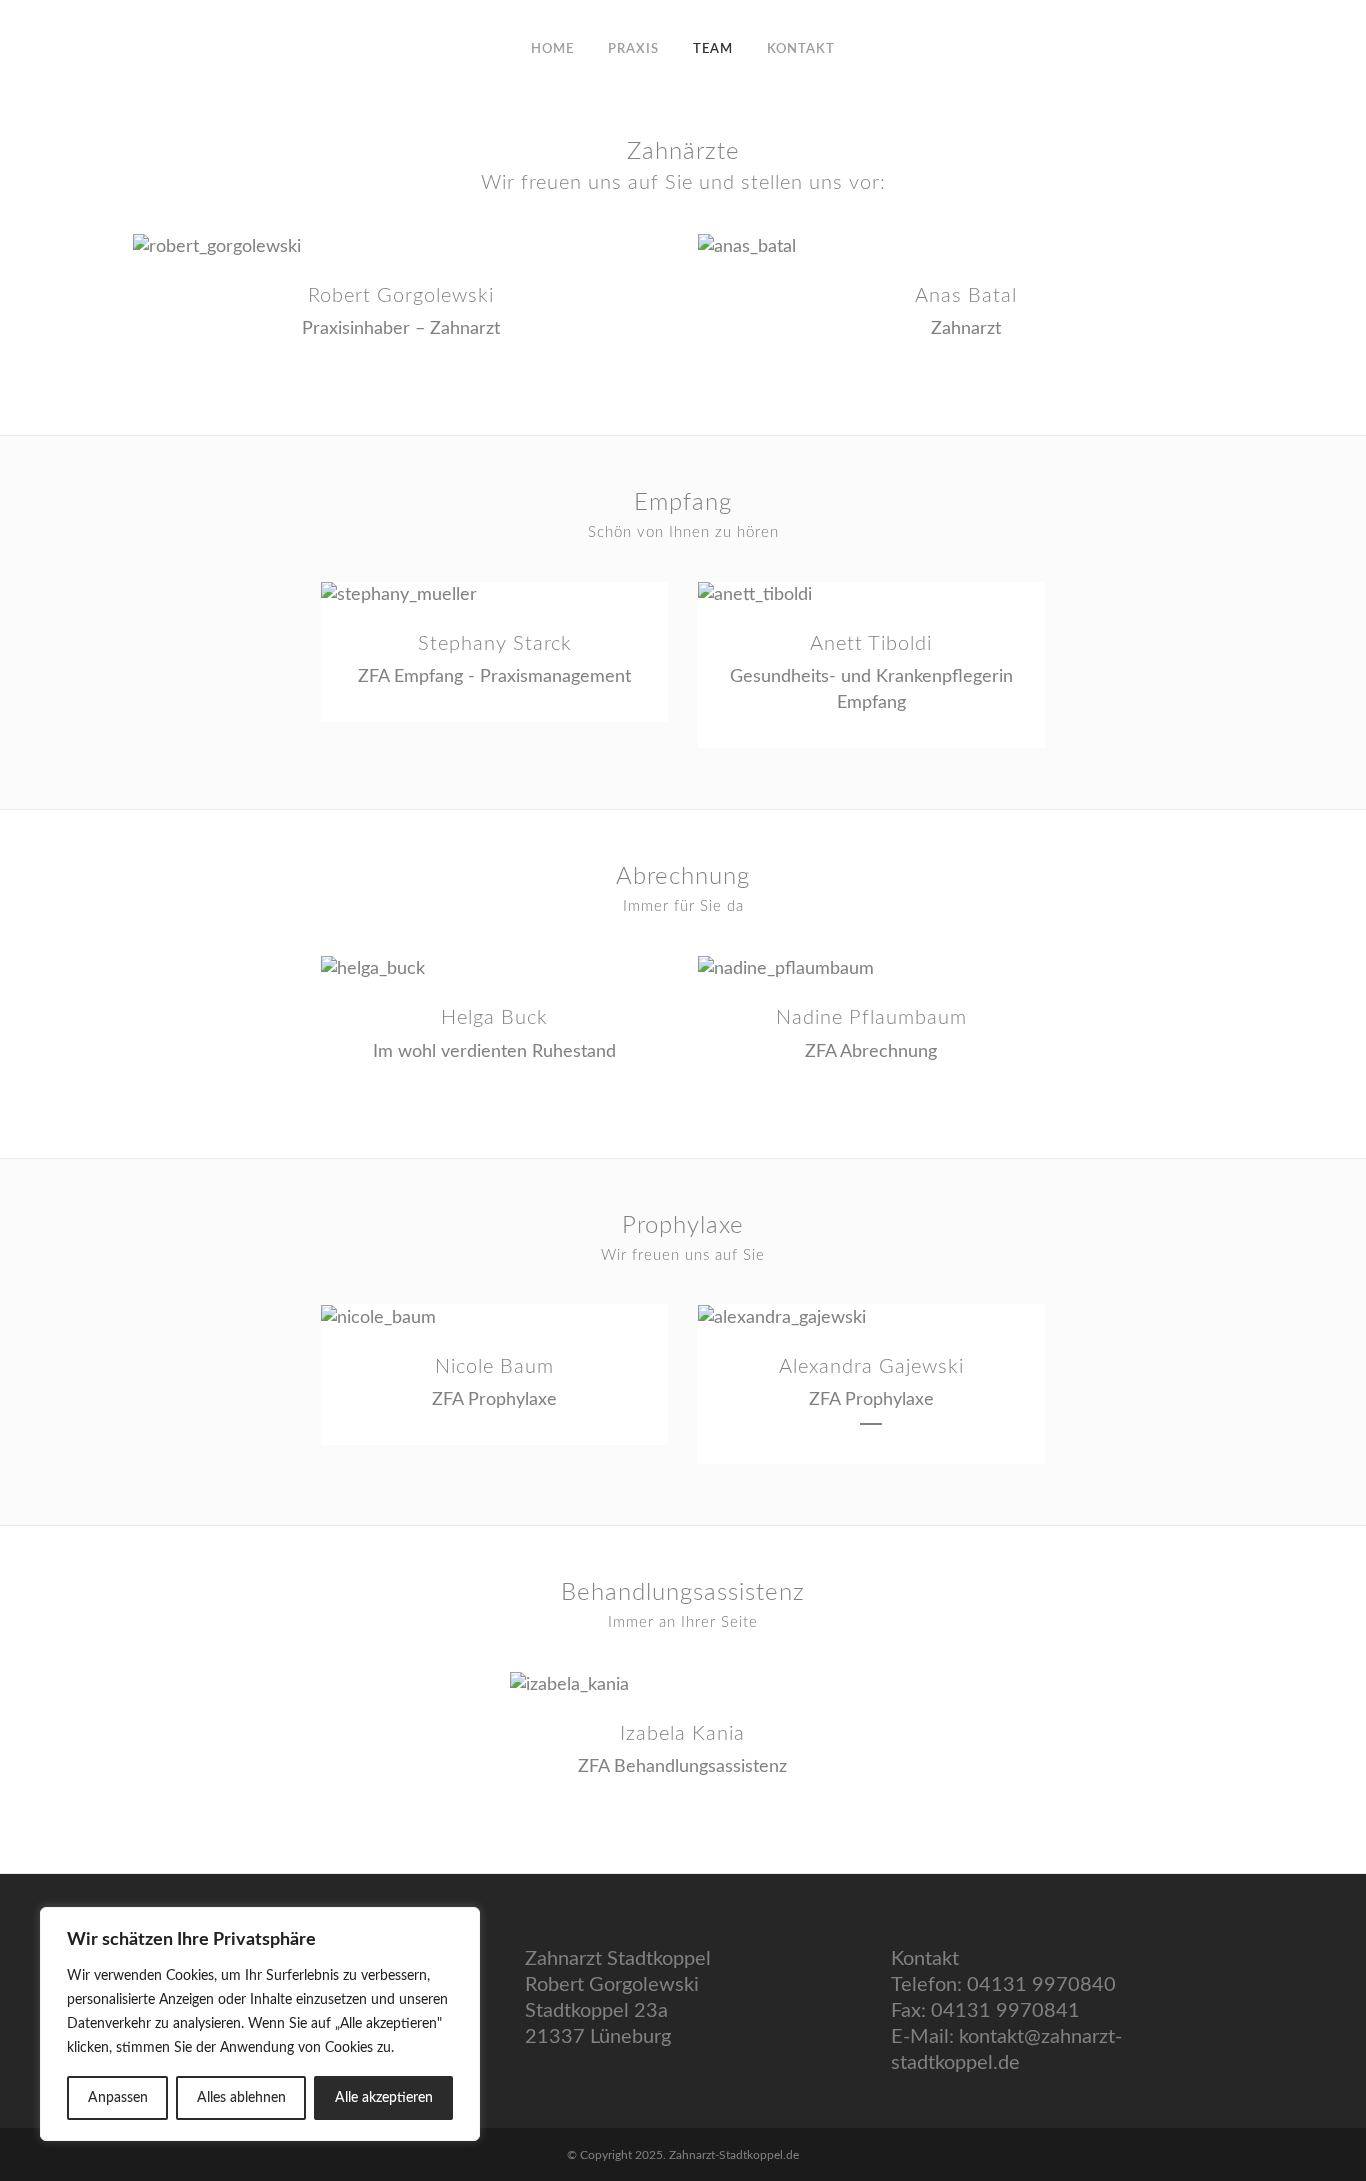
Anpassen (118, 2098)
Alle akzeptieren (384, 2098)
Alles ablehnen (241, 2098)
